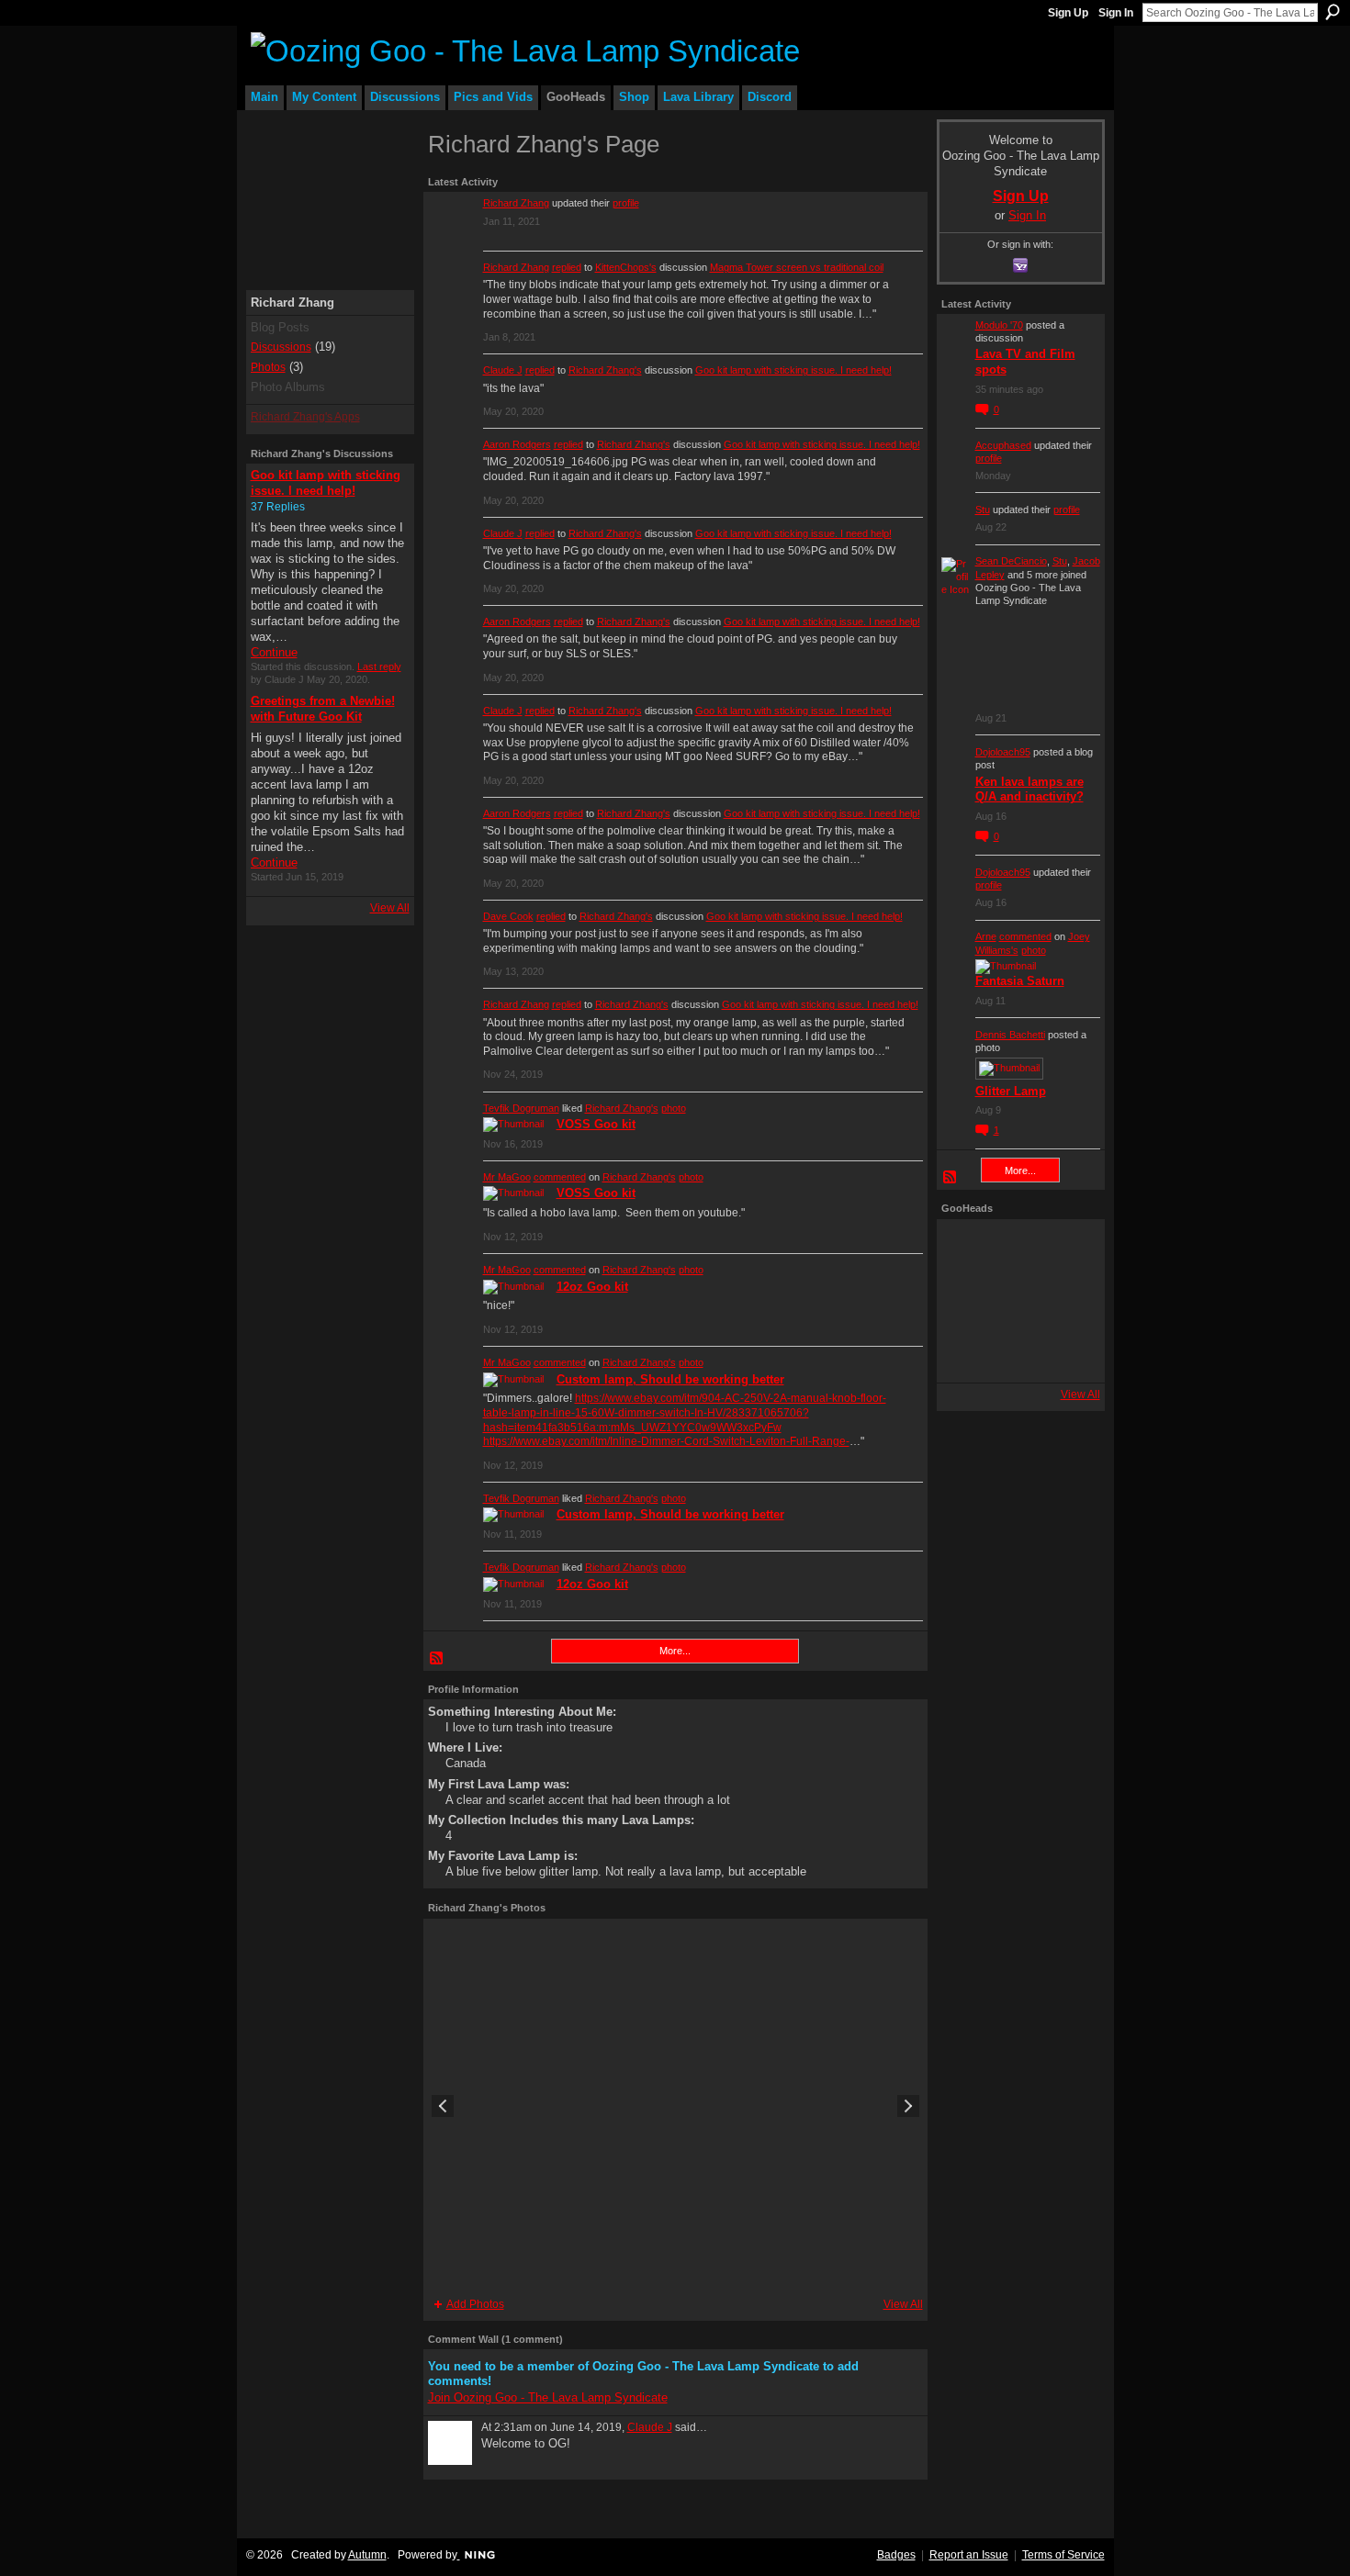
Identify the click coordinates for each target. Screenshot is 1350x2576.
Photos (268, 367)
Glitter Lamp (1011, 1091)
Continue (274, 652)
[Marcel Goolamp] (1070, 1352)
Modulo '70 (999, 325)
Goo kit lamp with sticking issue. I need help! (793, 370)
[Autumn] (967, 1352)
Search (1333, 12)
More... (675, 1651)
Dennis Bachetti (1010, 1035)
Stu (983, 510)
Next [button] (908, 2106)
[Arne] (1018, 1352)
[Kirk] (1018, 1301)
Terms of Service (1063, 2555)
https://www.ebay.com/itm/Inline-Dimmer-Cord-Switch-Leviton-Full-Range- (666, 1441)
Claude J (503, 370)
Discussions (281, 347)
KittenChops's (626, 267)
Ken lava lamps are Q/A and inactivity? (1029, 790)
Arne (986, 936)
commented (560, 1177)
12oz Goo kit (592, 1287)
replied (567, 267)
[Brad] (1070, 1301)
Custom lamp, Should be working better (670, 1379)
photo (674, 1108)
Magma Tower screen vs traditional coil (797, 267)
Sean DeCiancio (1011, 561)
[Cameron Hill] (1018, 1249)
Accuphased (1003, 445)
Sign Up (1068, 13)
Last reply (379, 666)
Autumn (367, 2555)
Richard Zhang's (605, 370)
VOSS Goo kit (596, 1124)
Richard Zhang (516, 203)
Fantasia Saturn (1020, 981)
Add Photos (475, 2304)
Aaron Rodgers (517, 444)
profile (626, 203)
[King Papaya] (967, 1249)
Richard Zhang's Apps (305, 417)
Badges (896, 2555)
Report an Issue (969, 2555)
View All (390, 908)
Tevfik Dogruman (521, 1108)
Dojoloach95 (1003, 752)
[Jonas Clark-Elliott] (967, 1301)
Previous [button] (443, 2106)
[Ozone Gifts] (1070, 1249)
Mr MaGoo (507, 1177)
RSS (437, 1659)
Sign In (1116, 13)
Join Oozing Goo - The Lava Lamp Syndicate (548, 2397)
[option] (675, 2106)
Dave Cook (508, 916)
